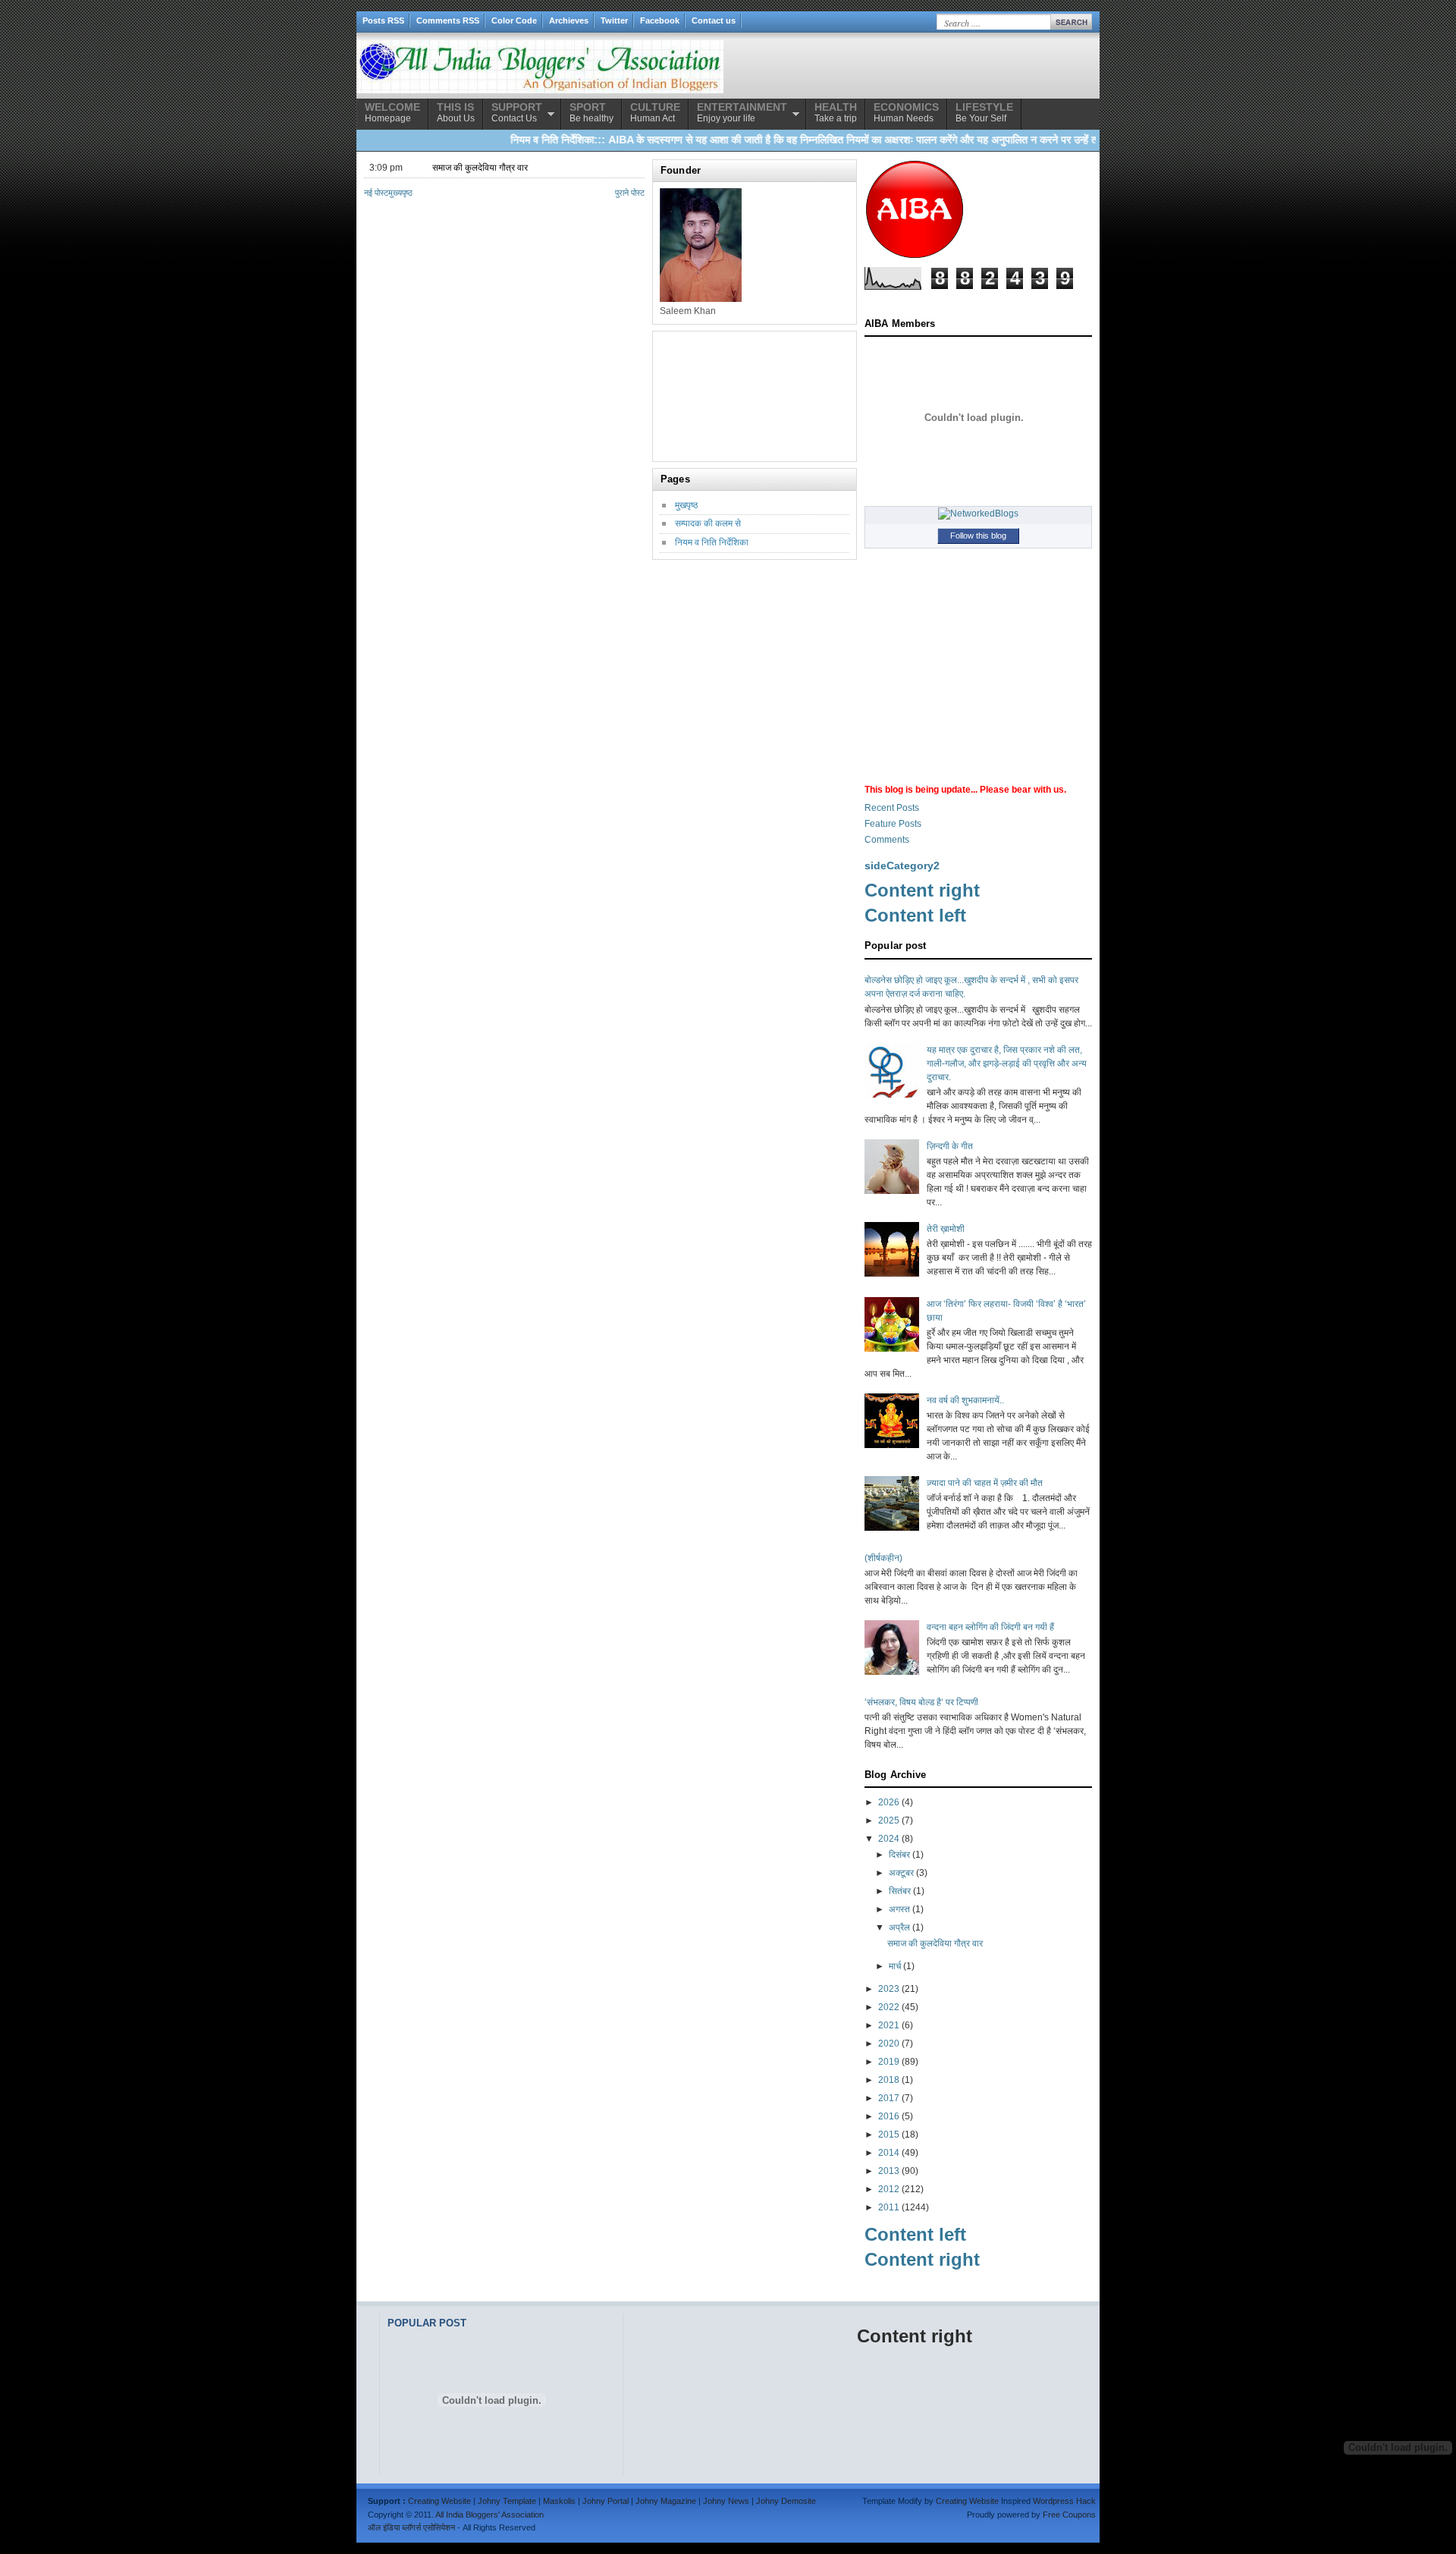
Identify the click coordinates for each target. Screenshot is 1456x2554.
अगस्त (899, 1909)
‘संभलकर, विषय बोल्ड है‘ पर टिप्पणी (921, 1702)
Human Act (655, 112)
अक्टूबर (901, 1873)
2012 (889, 2189)
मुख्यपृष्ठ (400, 193)
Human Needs (906, 112)
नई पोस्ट (376, 193)
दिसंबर (899, 1855)
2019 (889, 2062)
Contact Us (517, 112)
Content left (915, 915)
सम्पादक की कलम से (708, 523)
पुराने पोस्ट (630, 193)
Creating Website (439, 2501)
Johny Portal (606, 2501)
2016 (889, 2116)
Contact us (714, 20)
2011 (889, 2207)
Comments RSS (448, 20)
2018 (889, 2080)
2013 (889, 2171)
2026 (889, 1802)
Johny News (726, 2501)
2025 (889, 1820)
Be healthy (591, 112)
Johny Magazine (666, 2501)
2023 (889, 1989)
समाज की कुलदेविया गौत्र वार (480, 168)
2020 (889, 2044)
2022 (889, 2007)
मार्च (895, 1966)
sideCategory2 (902, 865)
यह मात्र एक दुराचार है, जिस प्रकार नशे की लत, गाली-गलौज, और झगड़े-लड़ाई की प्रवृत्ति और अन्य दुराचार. (1007, 1063)
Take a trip (836, 112)
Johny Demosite (786, 2501)
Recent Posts (892, 808)
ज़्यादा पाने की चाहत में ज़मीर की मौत (985, 1483)
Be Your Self (984, 112)
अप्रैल (899, 1927)
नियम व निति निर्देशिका (712, 542)
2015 (889, 2135)
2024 (889, 1839)
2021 (889, 2025)
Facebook (660, 20)
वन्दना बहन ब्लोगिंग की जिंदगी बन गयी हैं (990, 1627)
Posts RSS (383, 20)
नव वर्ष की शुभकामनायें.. (965, 1400)
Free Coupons (1069, 2515)
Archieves (569, 20)
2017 (889, 2098)
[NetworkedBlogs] (978, 514)
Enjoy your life (742, 112)
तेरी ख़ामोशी (946, 1229)
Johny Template (507, 2501)
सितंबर (900, 1891)
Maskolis (559, 2501)
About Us (456, 112)
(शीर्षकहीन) (883, 1558)
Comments (887, 840)
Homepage (392, 112)
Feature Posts (893, 824)
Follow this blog (978, 536)
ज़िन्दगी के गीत (950, 1146)
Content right (922, 890)
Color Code (514, 20)
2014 (889, 2153)
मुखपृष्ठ (686, 505)
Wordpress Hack (1064, 2501)
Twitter (614, 20)
